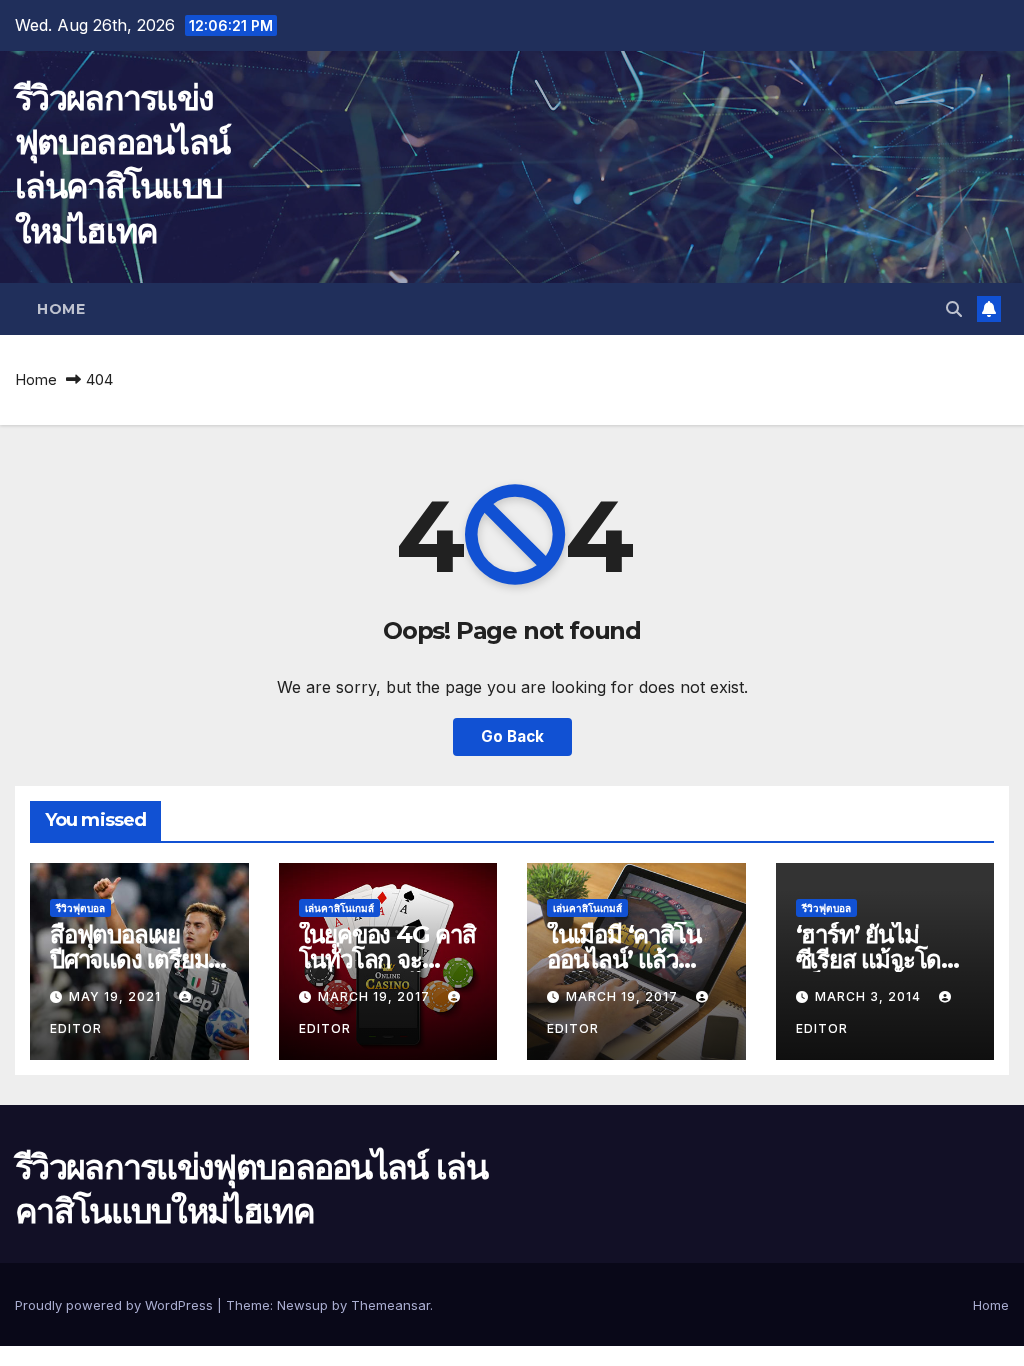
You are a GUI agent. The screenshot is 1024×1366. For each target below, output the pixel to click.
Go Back (512, 736)
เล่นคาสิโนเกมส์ (339, 908)
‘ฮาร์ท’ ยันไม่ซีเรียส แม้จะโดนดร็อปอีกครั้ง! (876, 959)
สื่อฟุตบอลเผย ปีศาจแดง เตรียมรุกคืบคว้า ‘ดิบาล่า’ (138, 959)
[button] (954, 309)
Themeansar (390, 1305)
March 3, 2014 (870, 996)
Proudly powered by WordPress (116, 1305)
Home (61, 309)
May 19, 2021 (117, 996)
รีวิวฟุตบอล (80, 908)
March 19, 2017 (376, 996)
